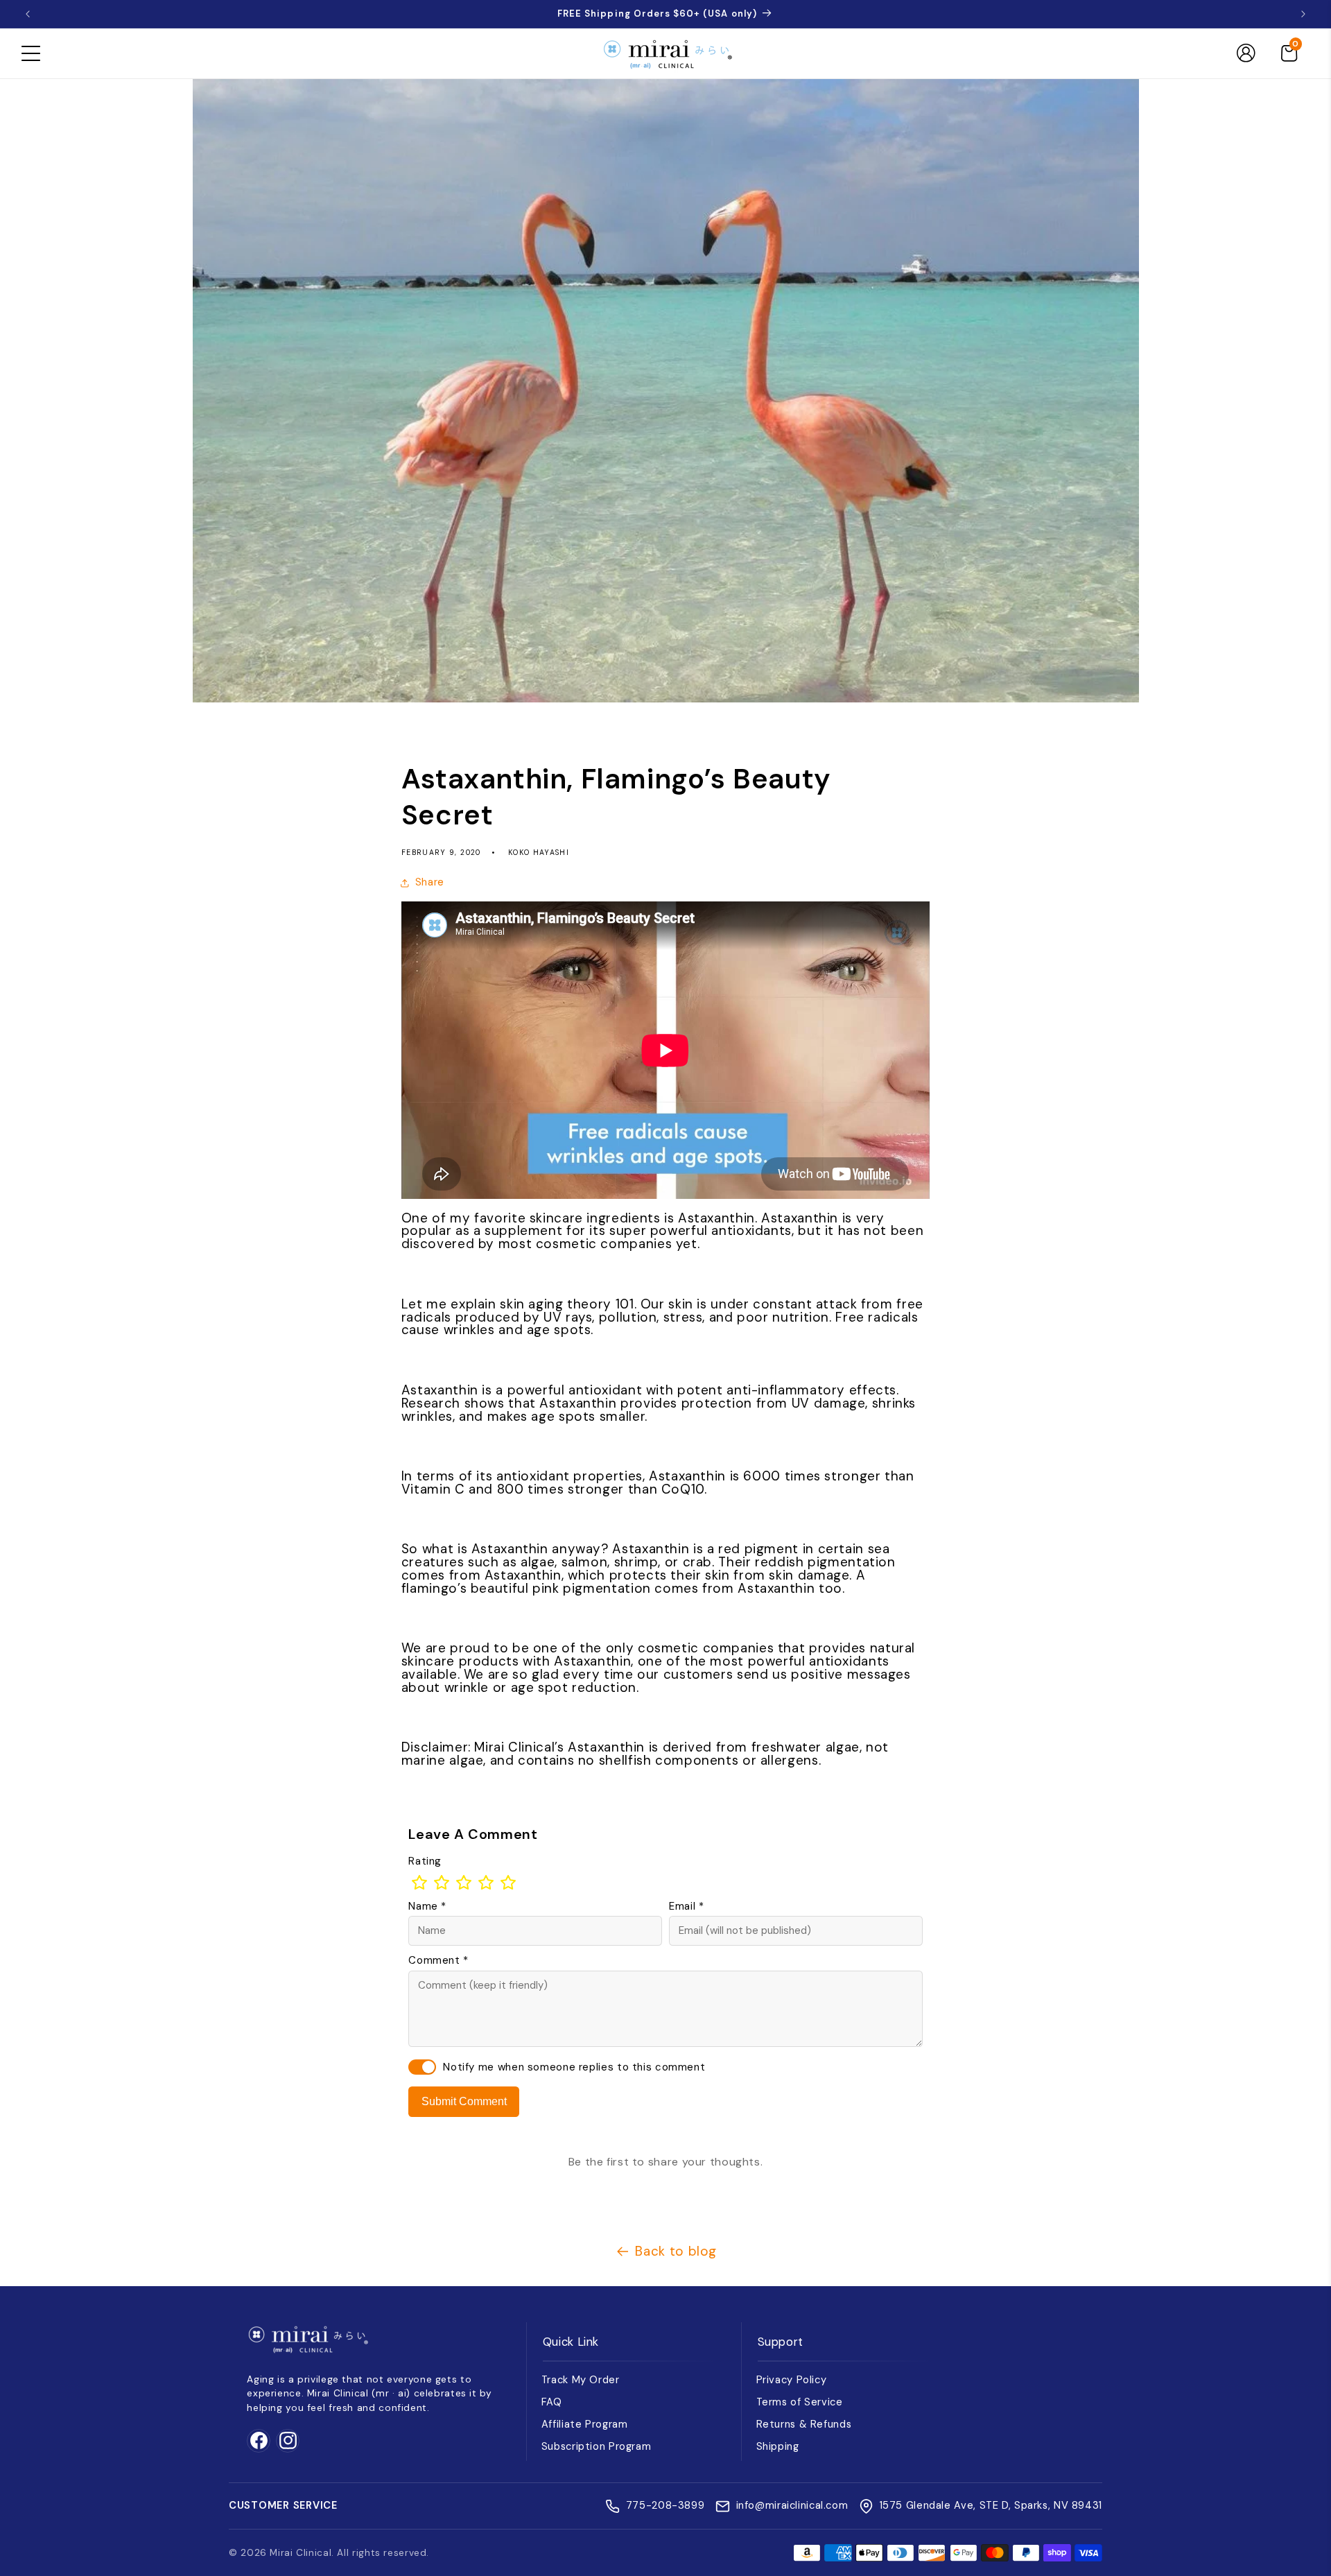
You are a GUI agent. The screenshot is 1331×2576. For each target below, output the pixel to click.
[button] (31, 53)
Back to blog (676, 2251)
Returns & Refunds (804, 2424)
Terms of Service (800, 2402)
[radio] (419, 1883)
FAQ (552, 2402)
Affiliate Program (585, 2424)
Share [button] (430, 882)
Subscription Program (597, 2446)
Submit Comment (464, 2101)
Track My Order (581, 2380)
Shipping (778, 2446)
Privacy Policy (792, 2380)
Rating (425, 1861)
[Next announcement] (1303, 14)
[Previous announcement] (28, 14)
